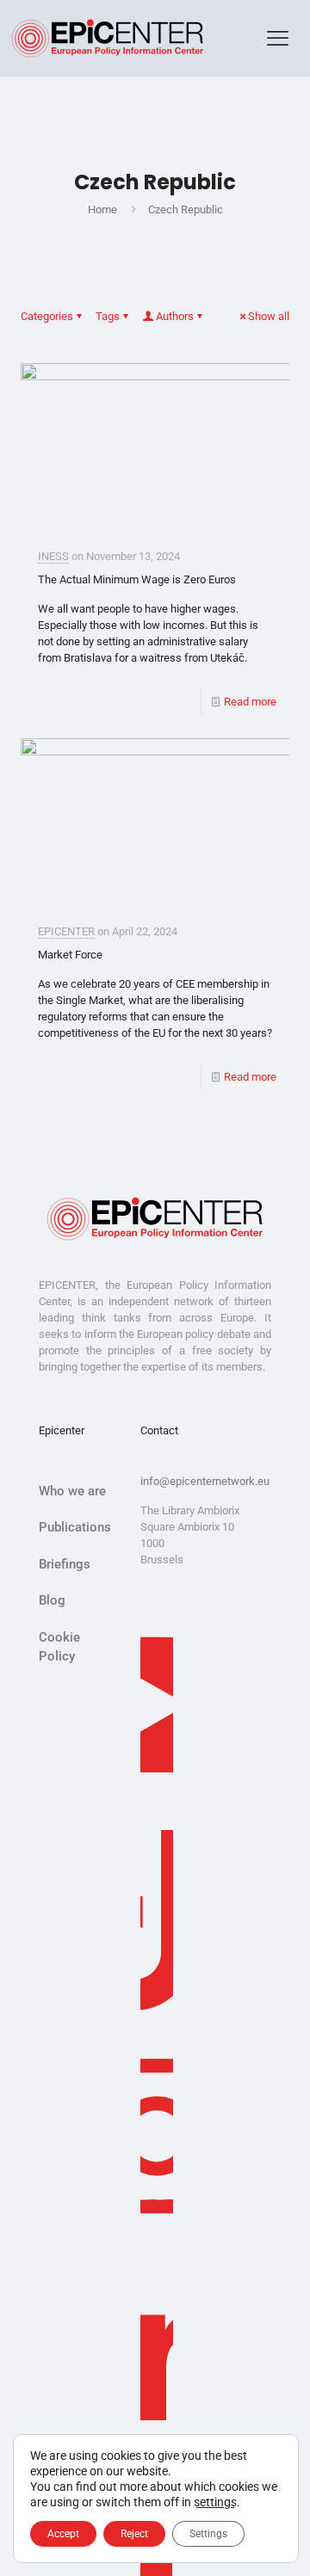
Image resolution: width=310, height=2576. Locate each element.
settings (215, 2502)
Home (102, 210)
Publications (75, 1527)
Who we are (72, 1491)
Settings (208, 2534)
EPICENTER (66, 931)
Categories (47, 316)
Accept (63, 2534)
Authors (175, 316)
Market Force (70, 955)
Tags (108, 316)
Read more (250, 702)
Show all (269, 316)
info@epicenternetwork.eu (205, 1481)
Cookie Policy (59, 1647)
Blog (52, 1600)
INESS (53, 556)
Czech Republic (186, 210)
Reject (134, 2534)
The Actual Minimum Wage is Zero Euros (137, 579)
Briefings (65, 1564)
